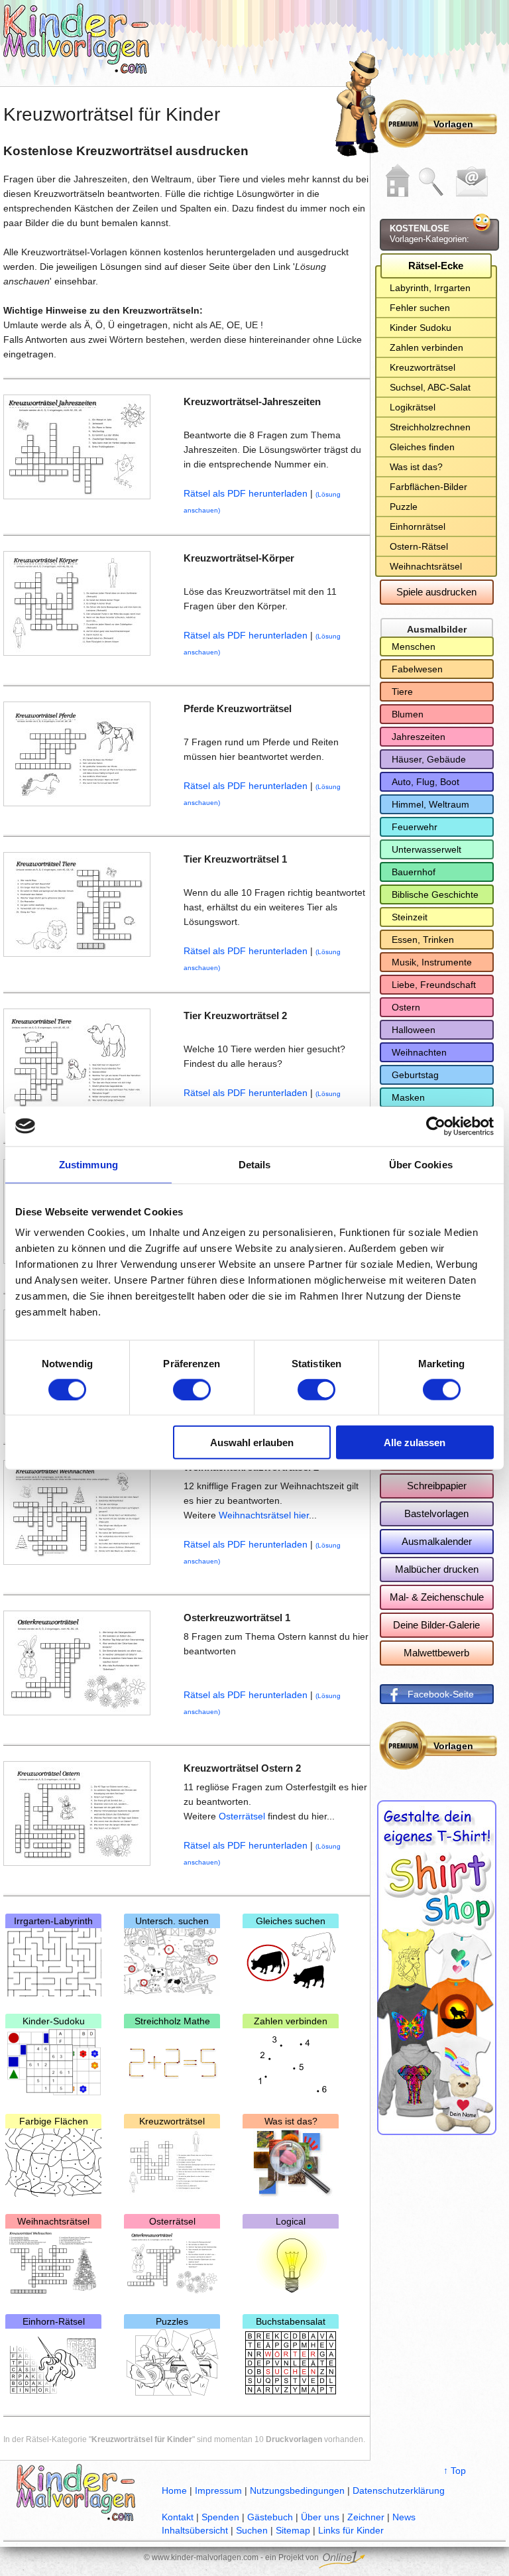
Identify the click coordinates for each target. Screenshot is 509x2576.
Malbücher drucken (437, 1569)
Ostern (406, 1007)
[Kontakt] (472, 182)
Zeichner (366, 2517)
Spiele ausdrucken (436, 592)
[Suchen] (431, 182)
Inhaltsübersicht (195, 2530)
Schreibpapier (437, 1486)
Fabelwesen (417, 669)
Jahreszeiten (419, 737)
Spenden (220, 2517)
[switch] (192, 1389)
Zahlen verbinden (291, 2021)
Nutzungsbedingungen (297, 2490)
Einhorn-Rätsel (54, 2321)
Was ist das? (291, 2121)
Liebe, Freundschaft (434, 985)
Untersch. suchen (172, 1921)
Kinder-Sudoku (54, 2021)
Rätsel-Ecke (436, 266)
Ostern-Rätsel (419, 546)
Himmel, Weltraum (430, 804)
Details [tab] (255, 1164)
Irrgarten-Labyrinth (53, 1921)
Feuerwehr (415, 827)
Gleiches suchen (291, 1921)
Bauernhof (414, 872)
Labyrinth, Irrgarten (430, 288)
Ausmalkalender (437, 1541)
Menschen (414, 646)
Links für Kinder (351, 2530)
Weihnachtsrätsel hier (264, 1515)
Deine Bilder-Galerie (436, 1625)
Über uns (320, 2517)
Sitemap (293, 2530)
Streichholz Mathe (172, 2021)
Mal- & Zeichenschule (437, 1597)
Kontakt (178, 2517)
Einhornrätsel (418, 526)
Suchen (252, 2530)
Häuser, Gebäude (429, 759)
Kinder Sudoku (421, 328)
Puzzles (172, 2321)
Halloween (414, 1030)
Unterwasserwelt (426, 849)
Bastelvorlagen (436, 1513)
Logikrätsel (413, 407)
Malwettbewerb (436, 1653)
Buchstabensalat (291, 2321)
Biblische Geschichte (435, 894)
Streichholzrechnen (430, 427)
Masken (408, 1097)
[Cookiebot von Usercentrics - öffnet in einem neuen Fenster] (436, 1126)
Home (174, 2490)
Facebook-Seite (441, 1694)
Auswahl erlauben (252, 1442)
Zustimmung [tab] (88, 1164)
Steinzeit (410, 917)
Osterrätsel (243, 1816)
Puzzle (404, 507)
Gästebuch (270, 2517)
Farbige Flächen (54, 2121)
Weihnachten (419, 1052)
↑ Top (455, 2471)
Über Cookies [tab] (421, 1164)
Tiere (402, 692)
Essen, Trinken (423, 940)
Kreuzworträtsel (172, 2121)
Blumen (408, 714)
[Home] (398, 180)
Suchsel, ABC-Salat (430, 387)
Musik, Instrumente (432, 962)
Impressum (218, 2490)
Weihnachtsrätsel (53, 2221)
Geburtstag (415, 1075)
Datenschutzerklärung (399, 2490)
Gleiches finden (422, 447)
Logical (291, 2221)
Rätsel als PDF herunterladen (246, 493)
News (404, 2517)
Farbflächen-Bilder (428, 487)
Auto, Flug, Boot (425, 782)
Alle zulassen (415, 1442)
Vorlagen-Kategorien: (429, 234)
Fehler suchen (420, 308)
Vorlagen (453, 124)
